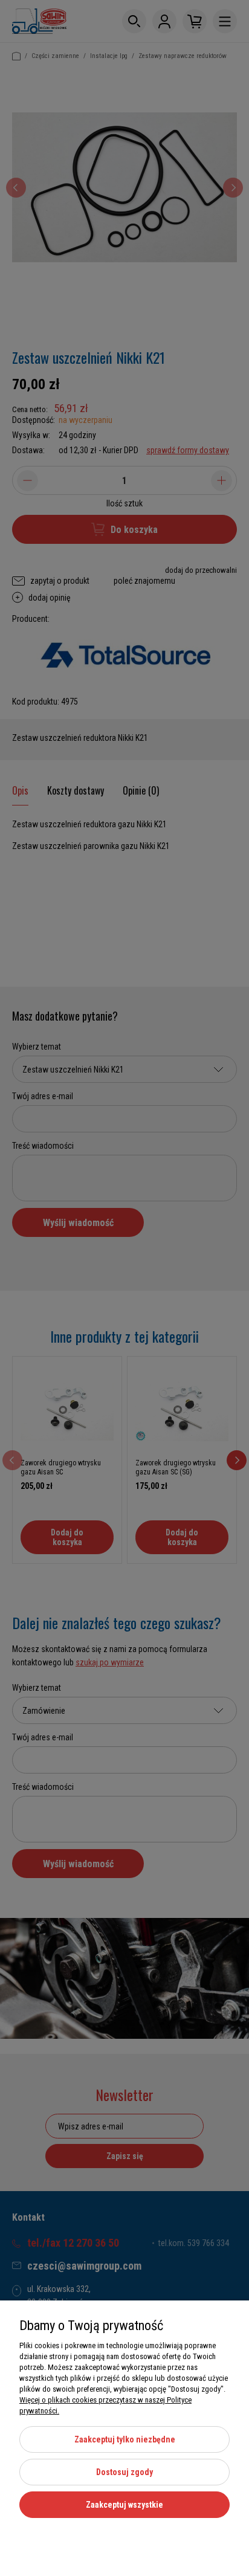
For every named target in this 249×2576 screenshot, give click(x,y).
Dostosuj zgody (124, 2472)
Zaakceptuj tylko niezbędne (125, 2439)
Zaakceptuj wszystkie (124, 2505)
